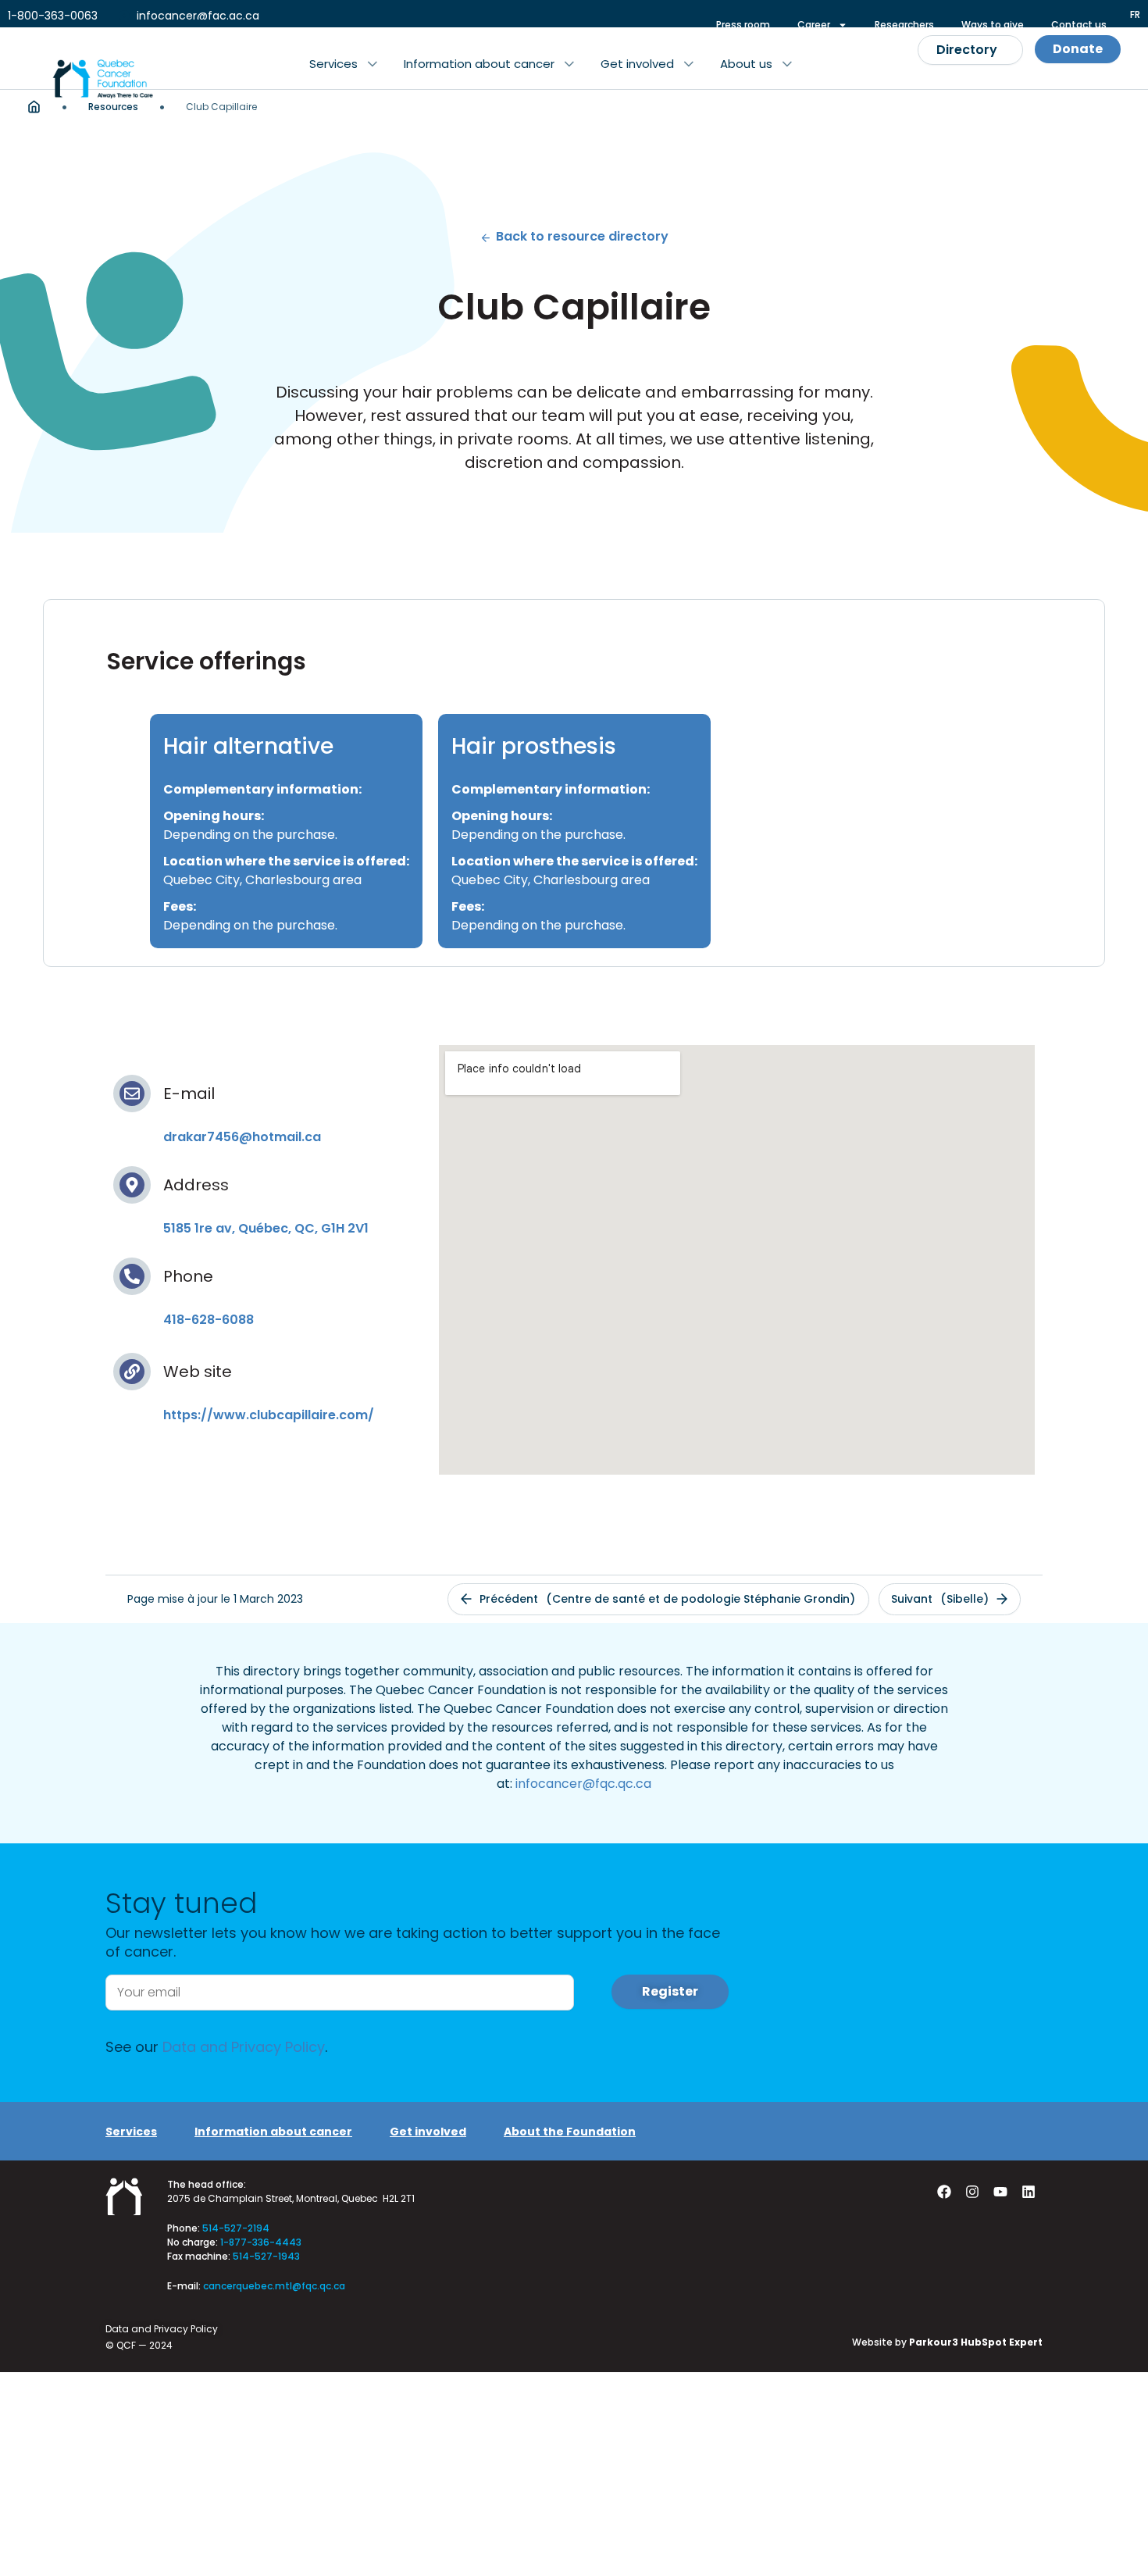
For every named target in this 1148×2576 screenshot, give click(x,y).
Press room (743, 25)
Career (814, 25)
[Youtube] (1000, 2192)
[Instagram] (972, 2192)
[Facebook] (944, 2192)
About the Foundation (570, 2132)
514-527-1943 (266, 2256)
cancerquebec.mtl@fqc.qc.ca (274, 2286)
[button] (343, 64)
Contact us (1079, 25)
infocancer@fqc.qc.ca (583, 1784)
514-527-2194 (236, 2228)
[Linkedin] (1029, 2192)
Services (131, 2132)
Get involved (428, 2132)
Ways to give (993, 25)
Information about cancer (273, 2132)
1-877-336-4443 (261, 2242)
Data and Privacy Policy (244, 2047)
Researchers (904, 25)
